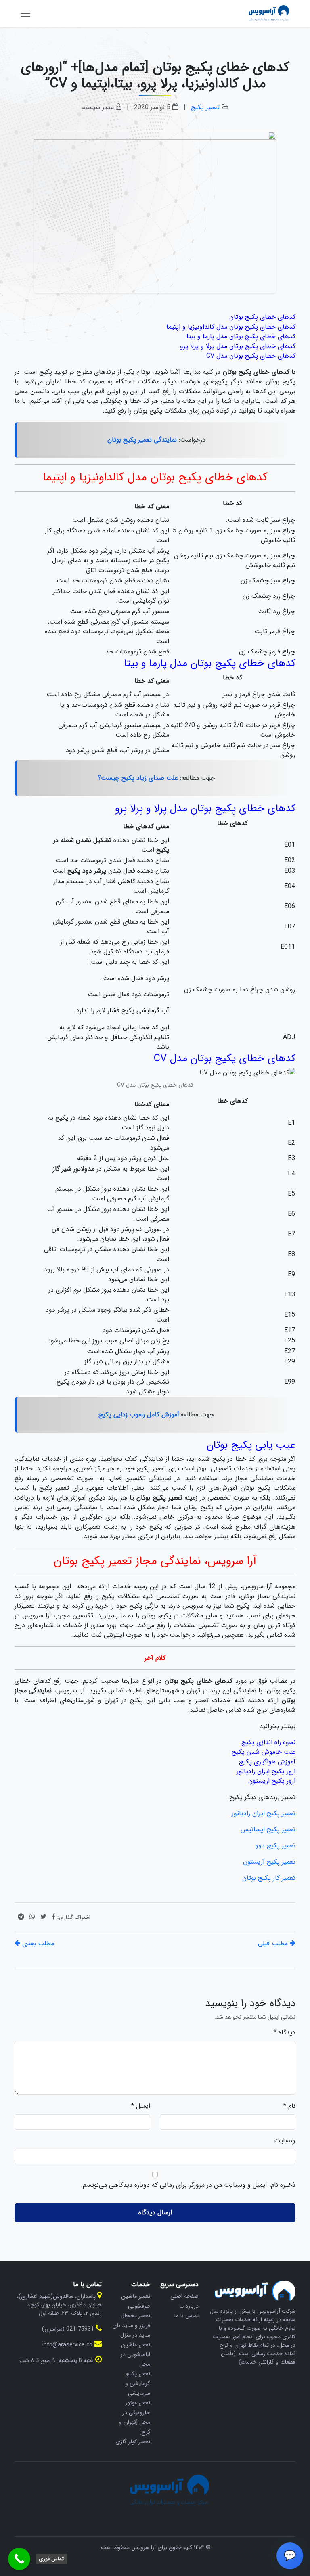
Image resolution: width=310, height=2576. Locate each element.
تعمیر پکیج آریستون (269, 1862)
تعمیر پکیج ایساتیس (268, 1829)
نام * (289, 2106)
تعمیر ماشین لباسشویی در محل (135, 2354)
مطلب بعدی (37, 1943)
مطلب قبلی (274, 1943)
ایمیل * (141, 2106)
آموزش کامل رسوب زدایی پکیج (139, 1415)
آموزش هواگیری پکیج (267, 1762)
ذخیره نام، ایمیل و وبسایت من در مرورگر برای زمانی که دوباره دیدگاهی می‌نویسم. (188, 2185)
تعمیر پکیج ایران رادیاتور (264, 1813)
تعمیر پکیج (205, 107)
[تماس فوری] (19, 2559)
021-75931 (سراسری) (68, 2329)
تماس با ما (186, 2316)
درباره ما (189, 2306)
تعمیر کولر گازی (133, 2442)
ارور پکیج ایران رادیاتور (266, 1771)
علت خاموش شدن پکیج (264, 1752)
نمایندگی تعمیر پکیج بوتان (142, 440)
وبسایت (285, 2141)
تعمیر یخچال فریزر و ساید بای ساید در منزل (131, 2325)
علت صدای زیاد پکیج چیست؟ (138, 778)
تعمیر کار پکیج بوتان (269, 1878)
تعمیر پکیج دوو (275, 1846)
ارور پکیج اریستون (272, 1781)
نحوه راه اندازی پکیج (268, 1742)
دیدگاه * (285, 2033)
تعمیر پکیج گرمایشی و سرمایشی (138, 2383)
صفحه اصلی (184, 2296)
